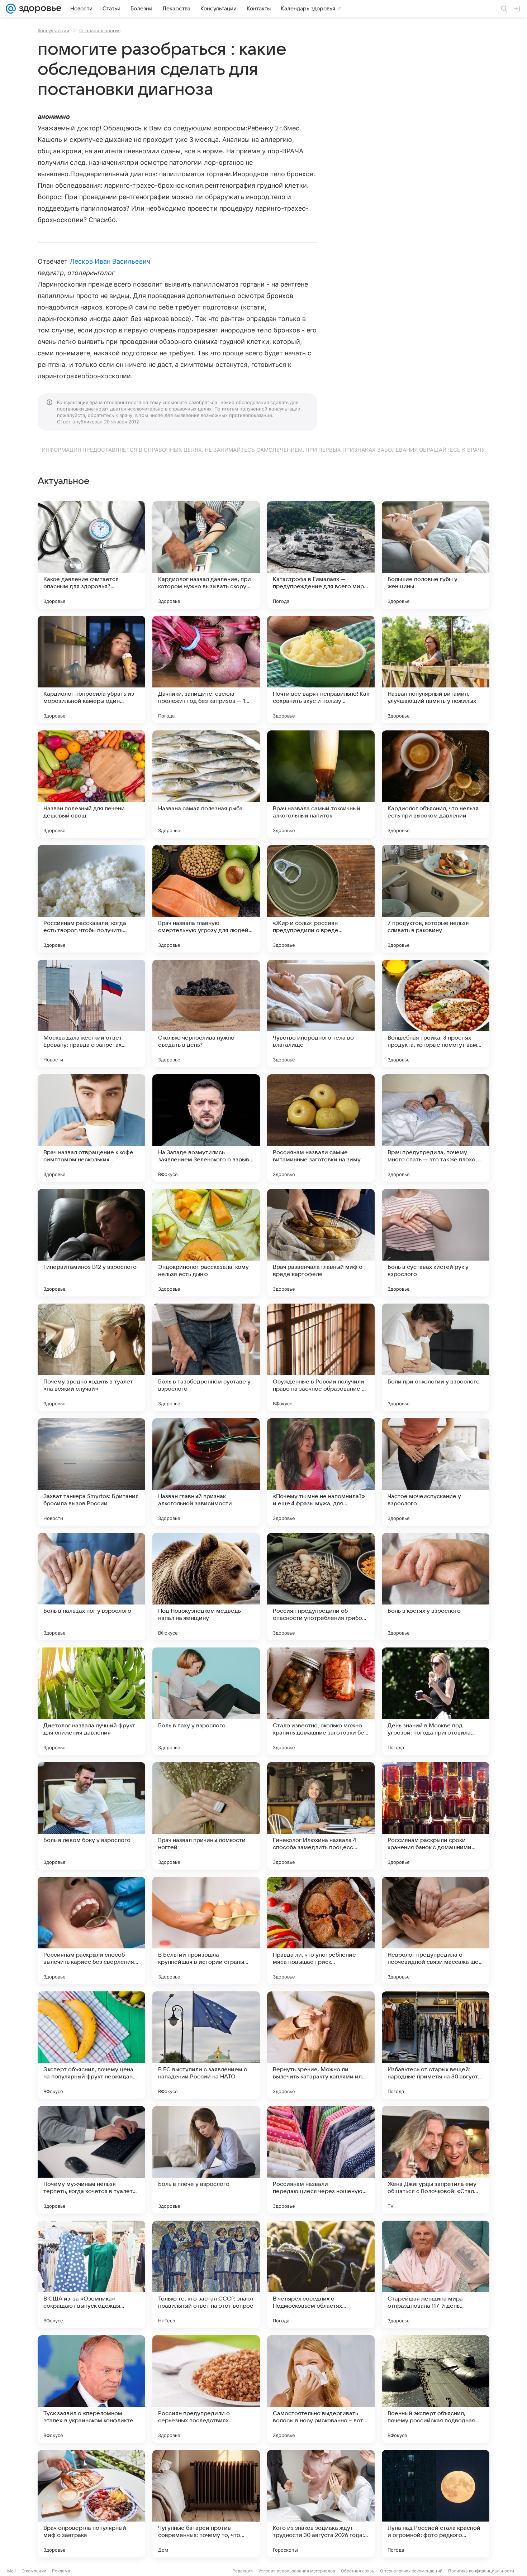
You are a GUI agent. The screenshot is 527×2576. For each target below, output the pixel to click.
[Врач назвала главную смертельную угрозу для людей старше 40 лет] (206, 899)
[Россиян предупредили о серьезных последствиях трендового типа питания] (206, 2389)
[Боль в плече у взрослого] (206, 2160)
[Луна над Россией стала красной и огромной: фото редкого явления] (436, 2504)
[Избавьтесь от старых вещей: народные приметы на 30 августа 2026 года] (436, 2045)
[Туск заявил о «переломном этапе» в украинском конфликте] (91, 2389)
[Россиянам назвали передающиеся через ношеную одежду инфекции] (321, 2160)
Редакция (243, 2571)
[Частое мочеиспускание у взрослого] (436, 1472)
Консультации (53, 30)
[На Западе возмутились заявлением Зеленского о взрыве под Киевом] (206, 1128)
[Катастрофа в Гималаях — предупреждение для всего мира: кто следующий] (321, 555)
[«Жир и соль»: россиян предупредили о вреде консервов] (321, 899)
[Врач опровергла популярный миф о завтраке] (91, 2504)
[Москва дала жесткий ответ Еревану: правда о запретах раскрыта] (91, 1013)
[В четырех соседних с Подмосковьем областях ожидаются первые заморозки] (321, 2274)
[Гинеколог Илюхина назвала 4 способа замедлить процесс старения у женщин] (321, 1816)
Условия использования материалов (297, 2571)
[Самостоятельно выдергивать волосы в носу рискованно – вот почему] (321, 2389)
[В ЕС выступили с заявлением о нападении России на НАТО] (206, 2045)
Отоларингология (100, 30)
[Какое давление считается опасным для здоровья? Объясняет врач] (91, 555)
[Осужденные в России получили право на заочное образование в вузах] (321, 1357)
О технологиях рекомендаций (411, 2571)
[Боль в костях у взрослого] (436, 1587)
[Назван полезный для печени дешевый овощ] (91, 784)
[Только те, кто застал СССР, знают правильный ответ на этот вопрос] (206, 2274)
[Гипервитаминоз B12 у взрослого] (91, 1243)
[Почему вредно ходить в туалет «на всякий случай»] (91, 1357)
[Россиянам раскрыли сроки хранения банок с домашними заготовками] (436, 1816)
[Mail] (11, 9)
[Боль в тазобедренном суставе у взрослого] (206, 1357)
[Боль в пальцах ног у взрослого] (91, 1587)
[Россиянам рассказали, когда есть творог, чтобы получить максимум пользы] (91, 899)
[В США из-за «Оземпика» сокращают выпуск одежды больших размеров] (91, 2274)
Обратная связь (358, 2571)
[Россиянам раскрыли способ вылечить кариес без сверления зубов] (91, 1930)
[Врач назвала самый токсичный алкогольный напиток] (321, 784)
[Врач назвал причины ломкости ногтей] (206, 1816)
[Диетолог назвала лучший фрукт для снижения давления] (91, 1701)
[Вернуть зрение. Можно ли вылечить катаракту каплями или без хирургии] (321, 2045)
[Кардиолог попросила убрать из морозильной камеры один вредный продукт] (91, 670)
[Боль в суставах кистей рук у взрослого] (436, 1243)
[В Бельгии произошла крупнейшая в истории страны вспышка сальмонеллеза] (206, 1930)
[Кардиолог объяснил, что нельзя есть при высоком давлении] (436, 784)
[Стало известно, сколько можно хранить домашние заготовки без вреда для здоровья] (321, 1701)
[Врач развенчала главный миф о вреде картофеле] (321, 1243)
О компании (34, 2571)
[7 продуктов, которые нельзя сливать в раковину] (436, 899)
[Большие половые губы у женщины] (436, 555)
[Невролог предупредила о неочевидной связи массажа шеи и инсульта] (436, 1930)
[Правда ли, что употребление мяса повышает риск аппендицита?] (321, 1930)
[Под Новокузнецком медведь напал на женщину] (206, 1587)
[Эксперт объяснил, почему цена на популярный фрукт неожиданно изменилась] (91, 2045)
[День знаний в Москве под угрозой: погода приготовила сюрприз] (436, 1701)
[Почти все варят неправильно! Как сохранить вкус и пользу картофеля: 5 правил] (321, 670)
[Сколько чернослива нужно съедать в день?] (206, 1013)
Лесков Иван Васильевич (110, 261)
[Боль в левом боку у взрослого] (91, 1816)
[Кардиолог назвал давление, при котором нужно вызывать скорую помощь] (206, 555)
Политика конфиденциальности (481, 2571)
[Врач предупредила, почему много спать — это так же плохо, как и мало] (436, 1128)
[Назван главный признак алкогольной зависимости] (206, 1472)
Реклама (61, 2571)
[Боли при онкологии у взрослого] (436, 1357)
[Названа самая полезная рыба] (206, 784)
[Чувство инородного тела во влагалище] (321, 1013)
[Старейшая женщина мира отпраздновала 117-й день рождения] (436, 2274)
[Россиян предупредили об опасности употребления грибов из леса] (321, 1587)
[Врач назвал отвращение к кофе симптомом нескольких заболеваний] (91, 1128)
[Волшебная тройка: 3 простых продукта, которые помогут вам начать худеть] (436, 1013)
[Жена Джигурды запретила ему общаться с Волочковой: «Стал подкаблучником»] (436, 2160)
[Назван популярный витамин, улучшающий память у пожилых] (436, 670)
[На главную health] (39, 9)
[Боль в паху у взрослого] (206, 1701)
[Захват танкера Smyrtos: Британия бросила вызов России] (91, 1472)
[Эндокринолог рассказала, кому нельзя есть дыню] (206, 1243)
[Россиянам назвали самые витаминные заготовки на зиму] (321, 1128)
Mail (11, 2571)
